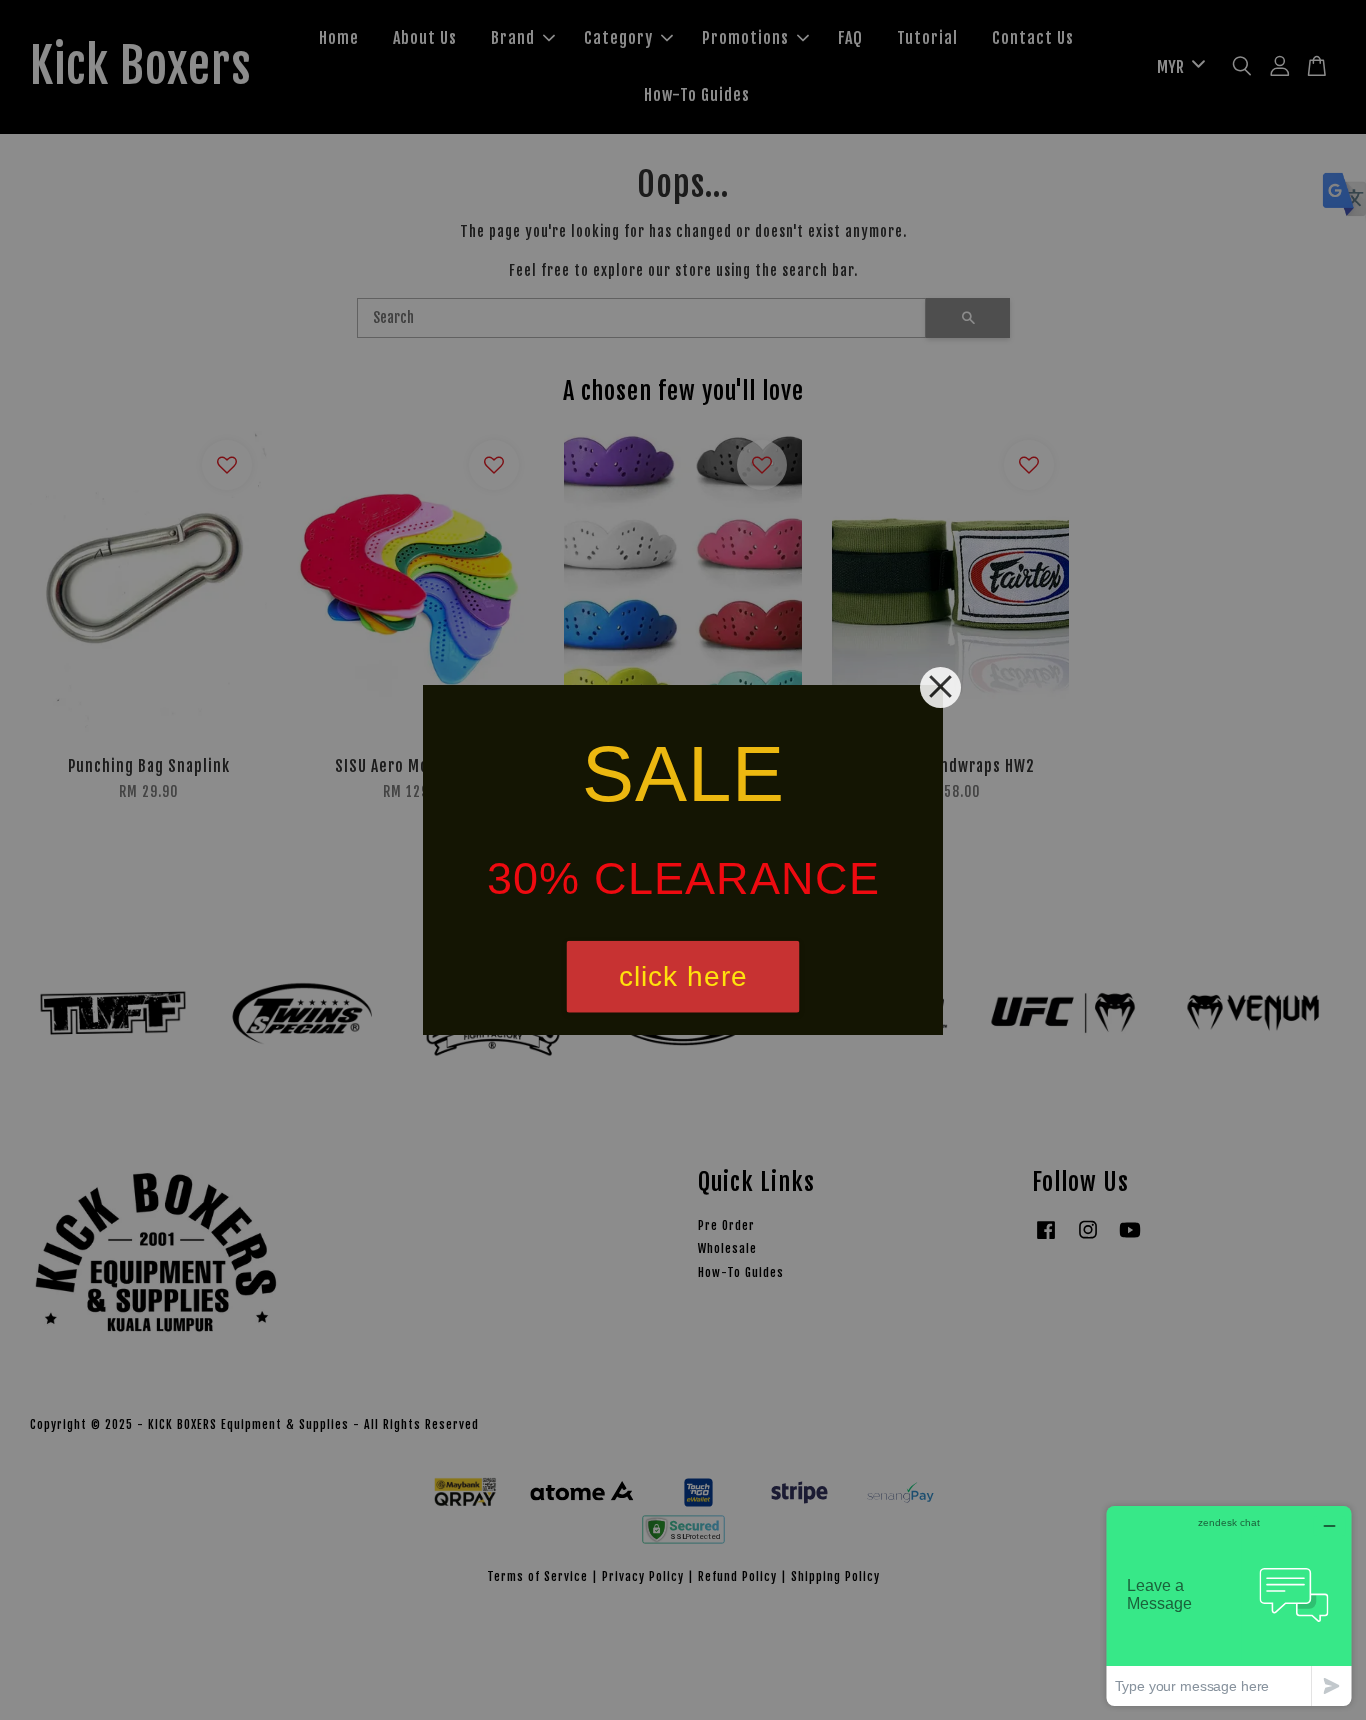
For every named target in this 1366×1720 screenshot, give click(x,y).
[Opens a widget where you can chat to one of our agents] (1229, 1605)
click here (683, 976)
